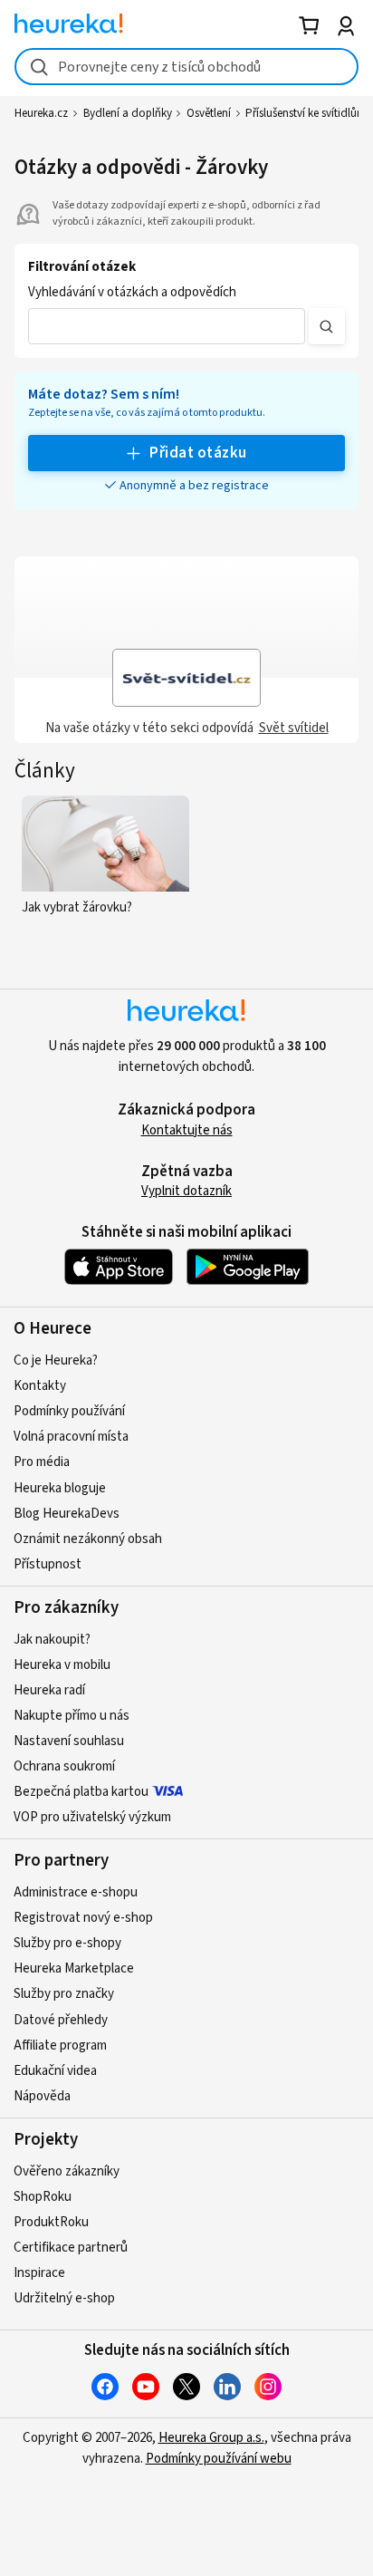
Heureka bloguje (60, 1488)
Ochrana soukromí (64, 1766)
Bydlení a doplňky (128, 113)
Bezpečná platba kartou (81, 1792)
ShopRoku (43, 2197)
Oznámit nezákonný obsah (88, 1539)
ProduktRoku (51, 2222)
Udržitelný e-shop (64, 2298)
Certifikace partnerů (71, 2248)
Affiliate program (60, 2045)
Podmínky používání (69, 1411)
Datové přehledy (61, 2020)
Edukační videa (55, 2071)
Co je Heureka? (56, 1360)
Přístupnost (48, 1564)
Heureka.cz (41, 113)
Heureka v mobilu (62, 1665)
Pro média (42, 1462)
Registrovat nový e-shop (83, 1918)
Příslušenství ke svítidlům (306, 113)
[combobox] (186, 67)
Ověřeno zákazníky (67, 2171)
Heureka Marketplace (74, 1968)
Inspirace (39, 2273)
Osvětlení (209, 113)
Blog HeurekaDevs (67, 1514)
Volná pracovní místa (71, 1437)
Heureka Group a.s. (211, 2438)
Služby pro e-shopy (67, 1943)
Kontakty (40, 1386)
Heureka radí (49, 1690)
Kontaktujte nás (187, 1130)
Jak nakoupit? (52, 1640)
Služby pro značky (64, 1994)
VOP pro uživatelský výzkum (92, 1817)
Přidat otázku (198, 453)
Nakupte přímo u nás (72, 1716)
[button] (167, 326)
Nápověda (42, 2096)
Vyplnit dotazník (186, 1191)
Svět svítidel (294, 728)
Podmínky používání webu (219, 2459)
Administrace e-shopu (76, 1892)
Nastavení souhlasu (69, 1741)
